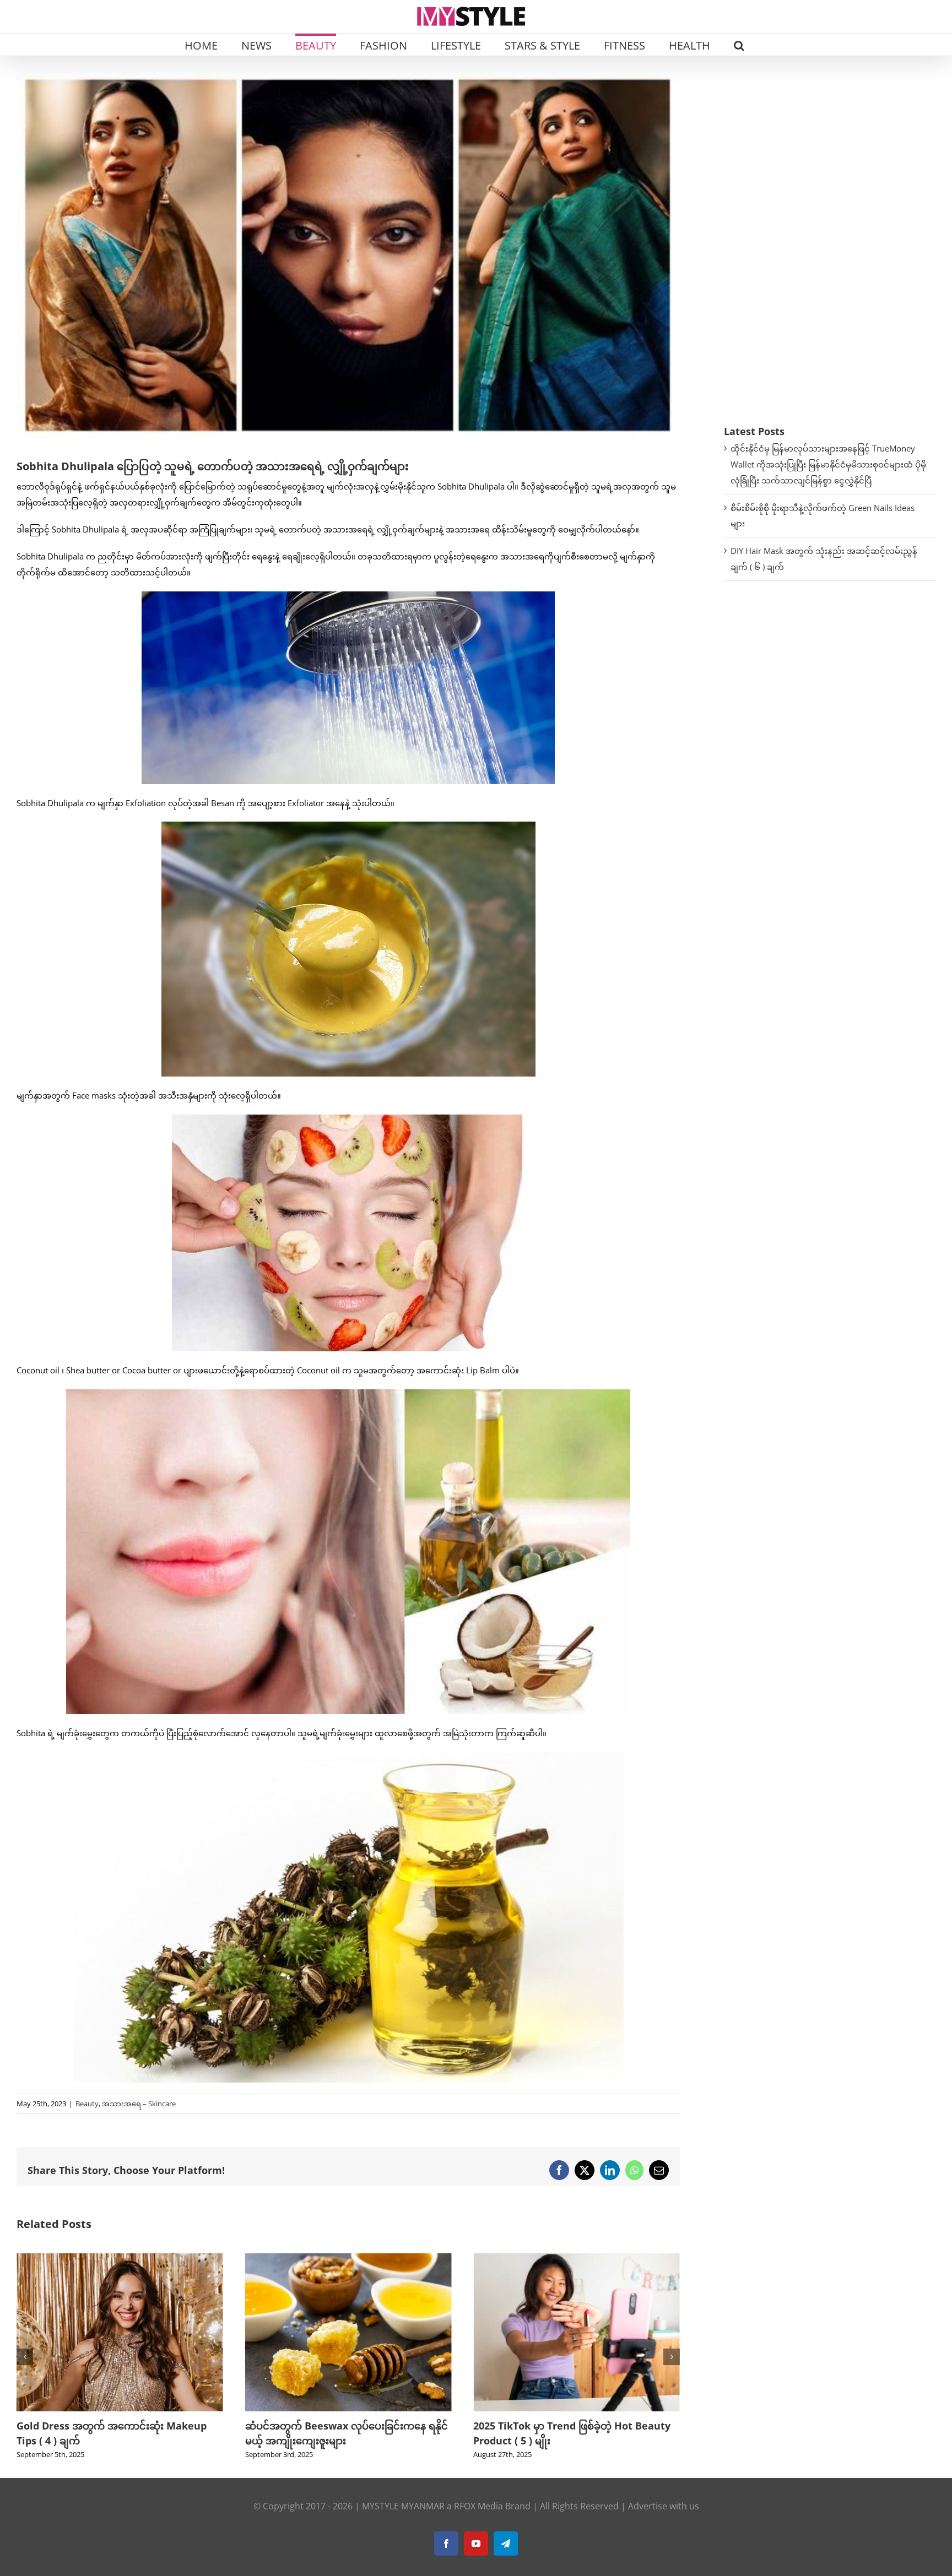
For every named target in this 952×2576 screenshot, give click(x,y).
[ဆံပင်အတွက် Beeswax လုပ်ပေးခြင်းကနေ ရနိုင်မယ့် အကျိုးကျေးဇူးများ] (120, 2259)
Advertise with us (664, 2506)
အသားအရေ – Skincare (139, 2104)
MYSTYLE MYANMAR (403, 2506)
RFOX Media (478, 2506)
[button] (739, 45)
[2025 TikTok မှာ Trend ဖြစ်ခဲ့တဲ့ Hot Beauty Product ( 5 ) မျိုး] (348, 2259)
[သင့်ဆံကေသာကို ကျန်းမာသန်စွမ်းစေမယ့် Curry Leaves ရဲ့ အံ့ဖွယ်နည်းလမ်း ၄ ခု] (577, 2259)
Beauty (87, 2104)
